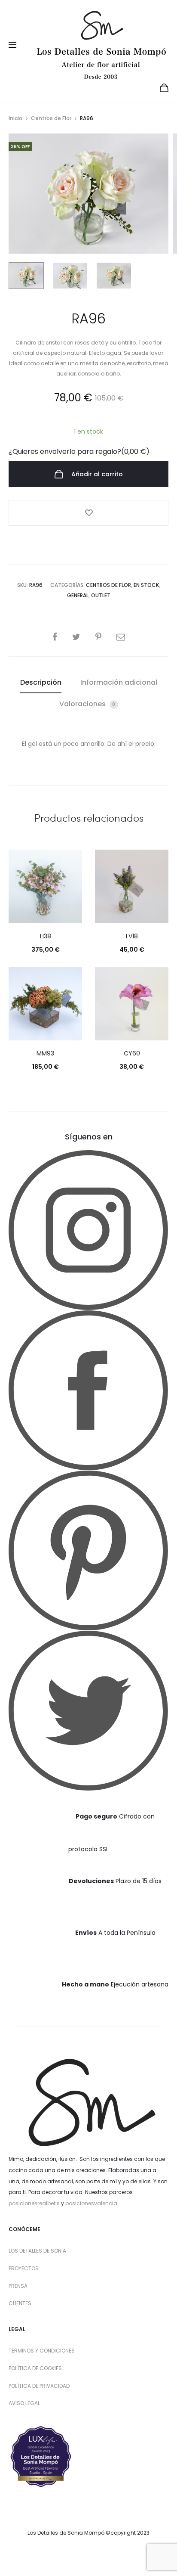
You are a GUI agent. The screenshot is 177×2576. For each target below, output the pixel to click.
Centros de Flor (51, 118)
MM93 (45, 1053)
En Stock (146, 585)
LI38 (46, 936)
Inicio (15, 118)
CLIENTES (20, 2303)
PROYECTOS (24, 2268)
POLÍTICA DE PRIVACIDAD (39, 2386)
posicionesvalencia (91, 2203)
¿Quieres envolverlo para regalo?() (79, 452)
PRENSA (18, 2286)
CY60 (132, 1053)
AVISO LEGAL (24, 2403)
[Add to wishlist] (88, 513)
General (78, 595)
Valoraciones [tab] (87, 704)
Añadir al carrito (96, 474)
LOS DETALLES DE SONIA (37, 2251)
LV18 (132, 936)
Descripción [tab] (41, 682)
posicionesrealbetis (34, 2203)
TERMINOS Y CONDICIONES (42, 2351)
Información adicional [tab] (119, 682)
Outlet (101, 595)
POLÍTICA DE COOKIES (35, 2368)
